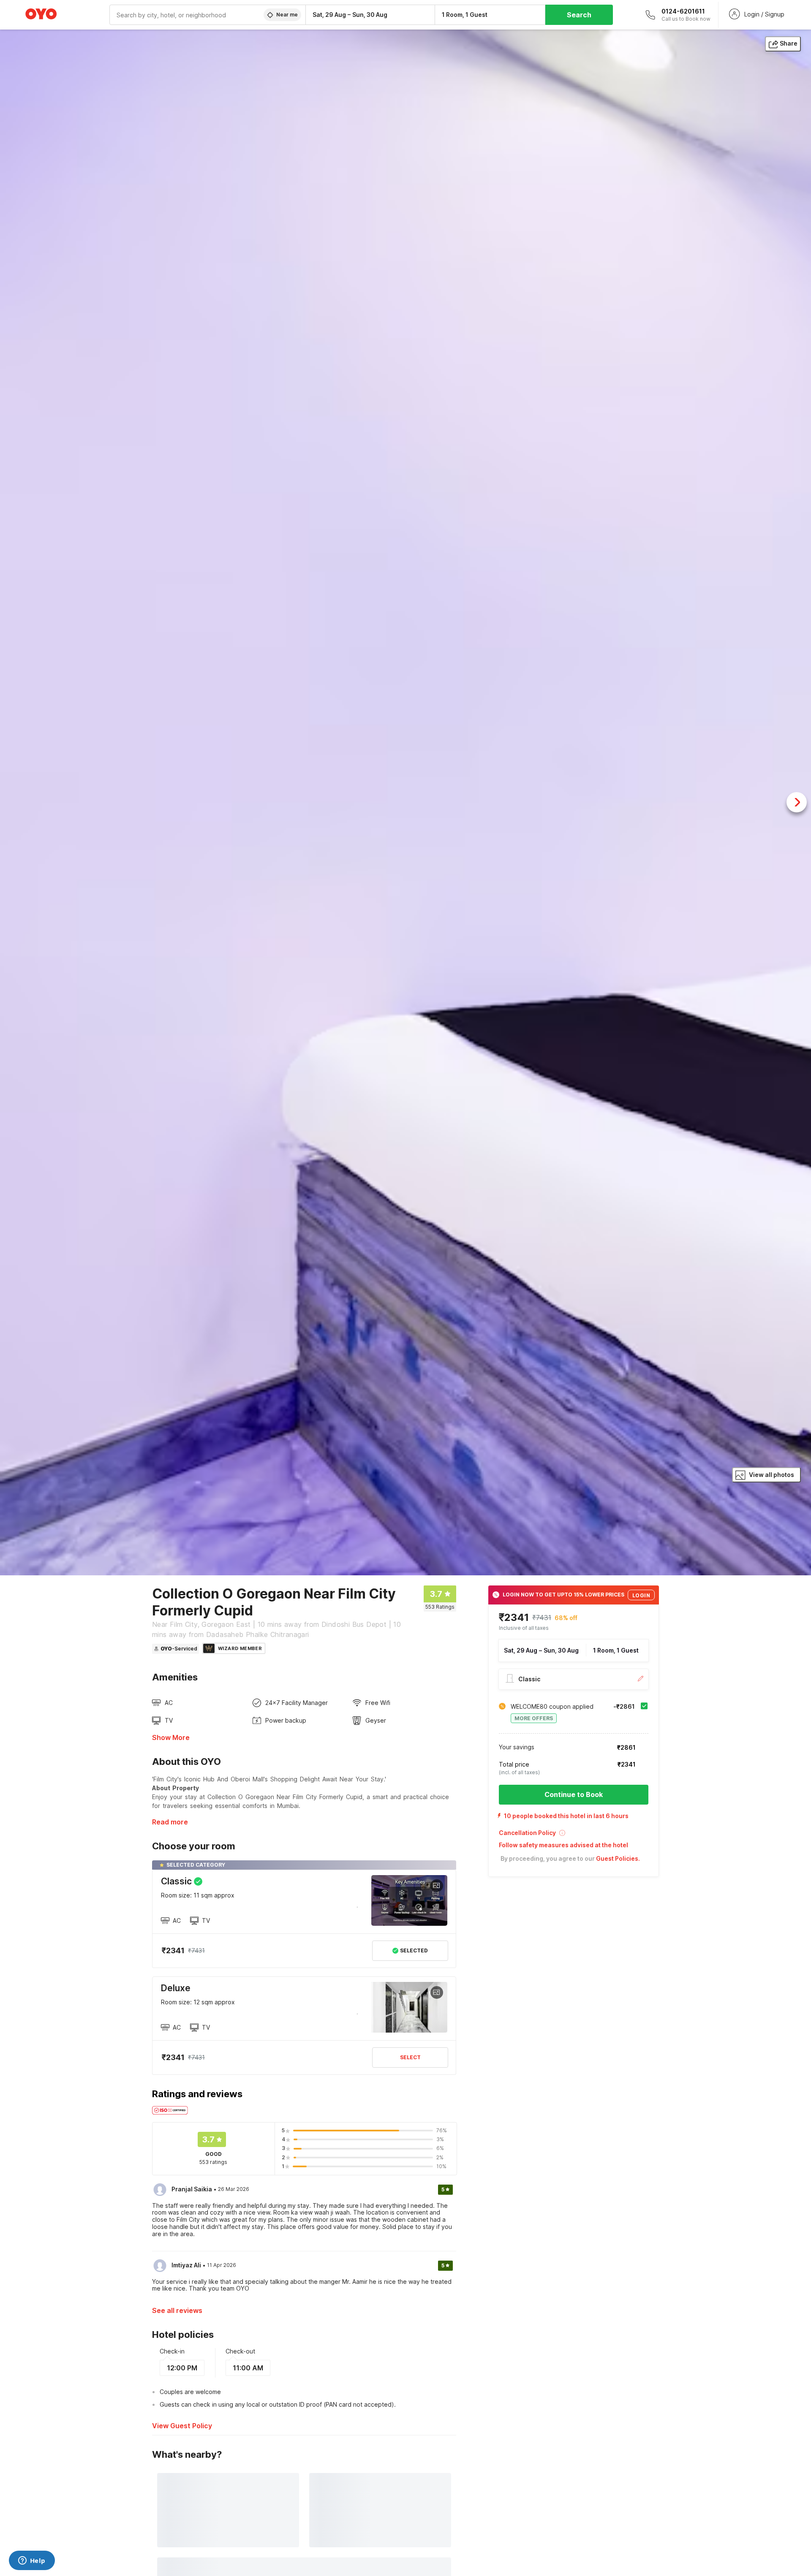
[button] (574, 1836)
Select (410, 2057)
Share (789, 43)
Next (797, 802)
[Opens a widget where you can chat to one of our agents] (32, 2561)
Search (579, 15)
